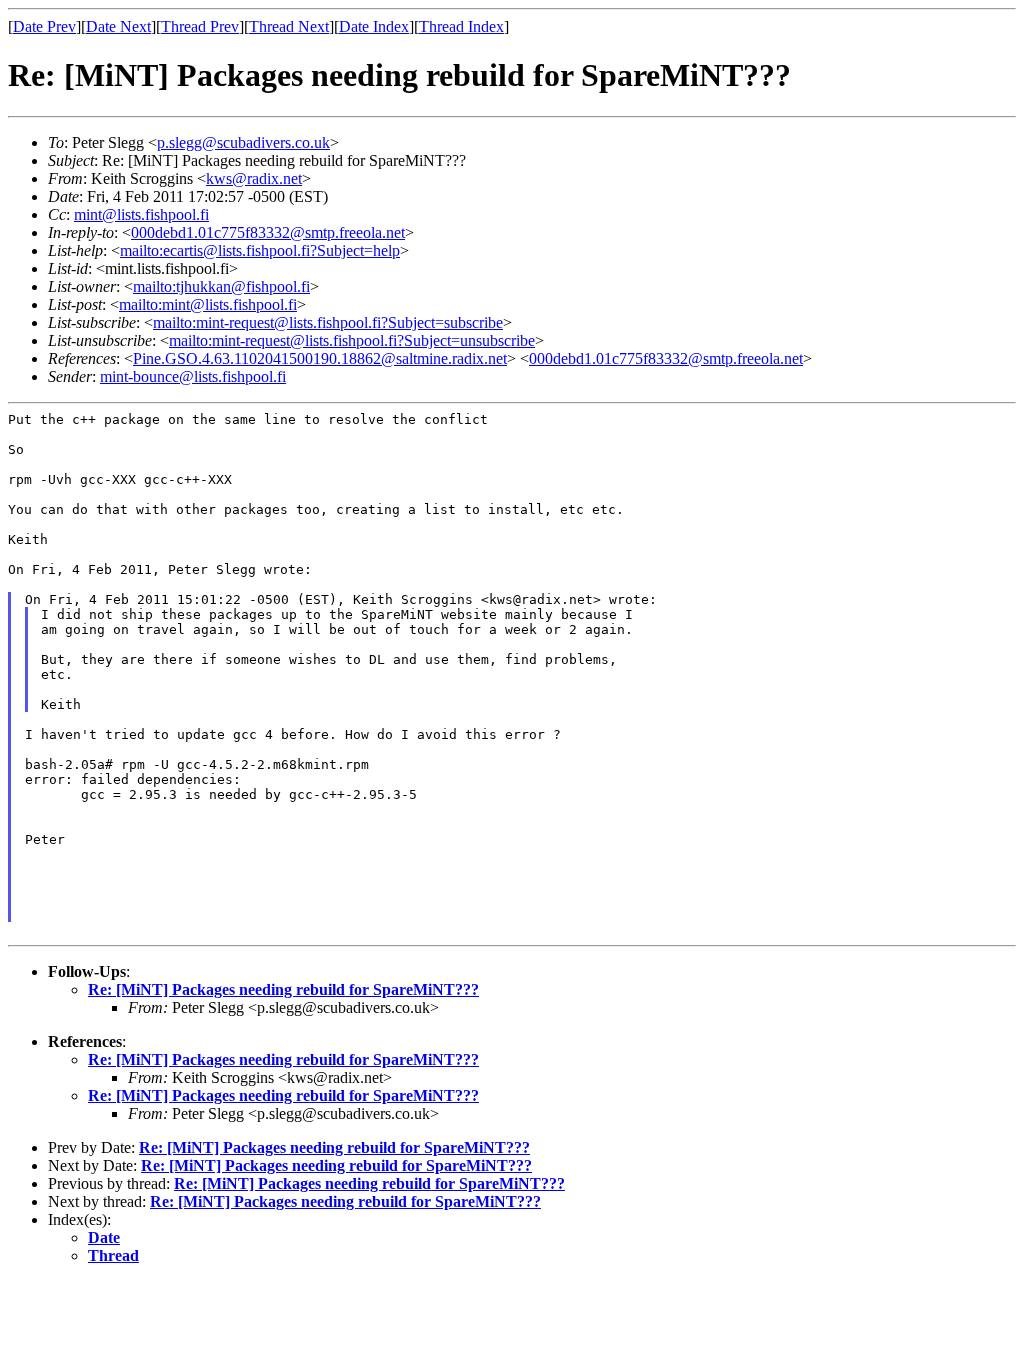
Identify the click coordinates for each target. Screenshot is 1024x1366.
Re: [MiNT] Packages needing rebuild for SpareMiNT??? (283, 989)
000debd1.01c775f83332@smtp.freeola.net (268, 232)
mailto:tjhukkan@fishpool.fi (221, 286)
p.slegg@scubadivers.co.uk (243, 142)
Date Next (118, 26)
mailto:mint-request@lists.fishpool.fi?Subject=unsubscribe (352, 340)
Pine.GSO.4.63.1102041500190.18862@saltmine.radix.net (320, 358)
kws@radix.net (254, 178)
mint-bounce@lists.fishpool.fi (193, 376)
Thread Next (289, 26)
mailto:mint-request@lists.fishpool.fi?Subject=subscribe (328, 322)
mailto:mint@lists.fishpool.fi (208, 304)
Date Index (374, 26)
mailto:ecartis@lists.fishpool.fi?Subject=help (260, 250)
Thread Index (461, 26)
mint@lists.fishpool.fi (141, 214)
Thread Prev (200, 26)
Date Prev (44, 26)
